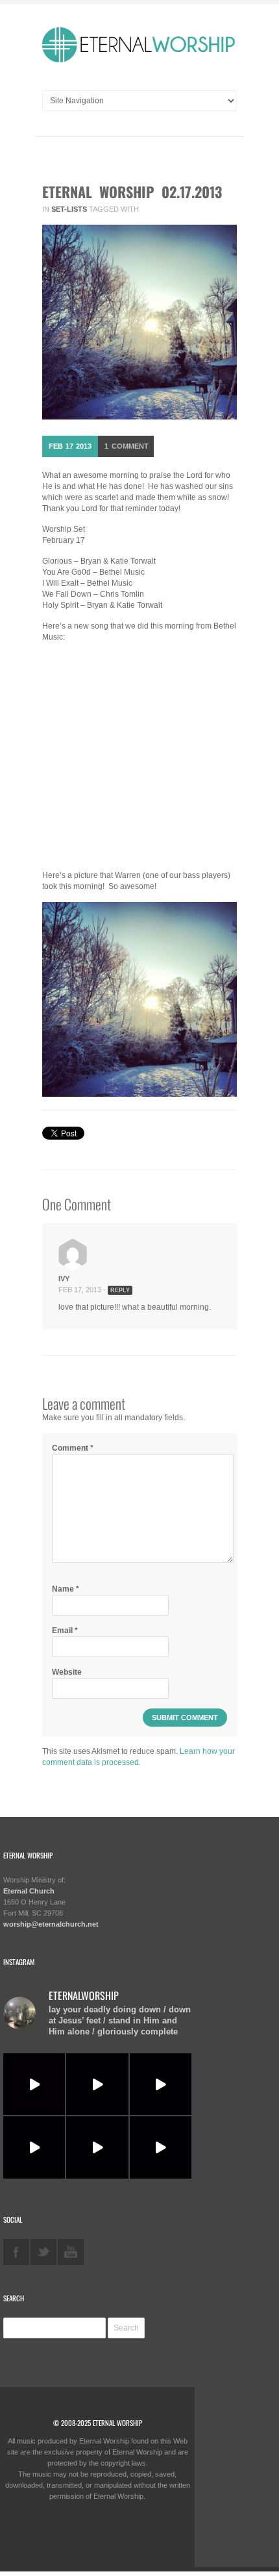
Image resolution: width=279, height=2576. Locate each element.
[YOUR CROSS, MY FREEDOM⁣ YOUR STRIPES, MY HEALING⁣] (97, 2084)
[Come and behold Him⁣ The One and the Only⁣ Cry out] (161, 2147)
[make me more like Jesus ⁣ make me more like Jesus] (34, 2084)
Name (66, 1589)
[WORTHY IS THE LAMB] (34, 2147)
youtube (71, 2252)
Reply (120, 1290)
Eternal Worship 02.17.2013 (132, 192)
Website (67, 1672)
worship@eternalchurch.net (51, 1924)
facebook (16, 2252)
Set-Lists (69, 209)
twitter (43, 2252)
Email (65, 1631)
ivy (64, 1279)
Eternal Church (29, 1891)
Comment (127, 446)
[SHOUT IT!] (161, 2084)
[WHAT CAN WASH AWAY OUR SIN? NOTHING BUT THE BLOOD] (97, 2147)
